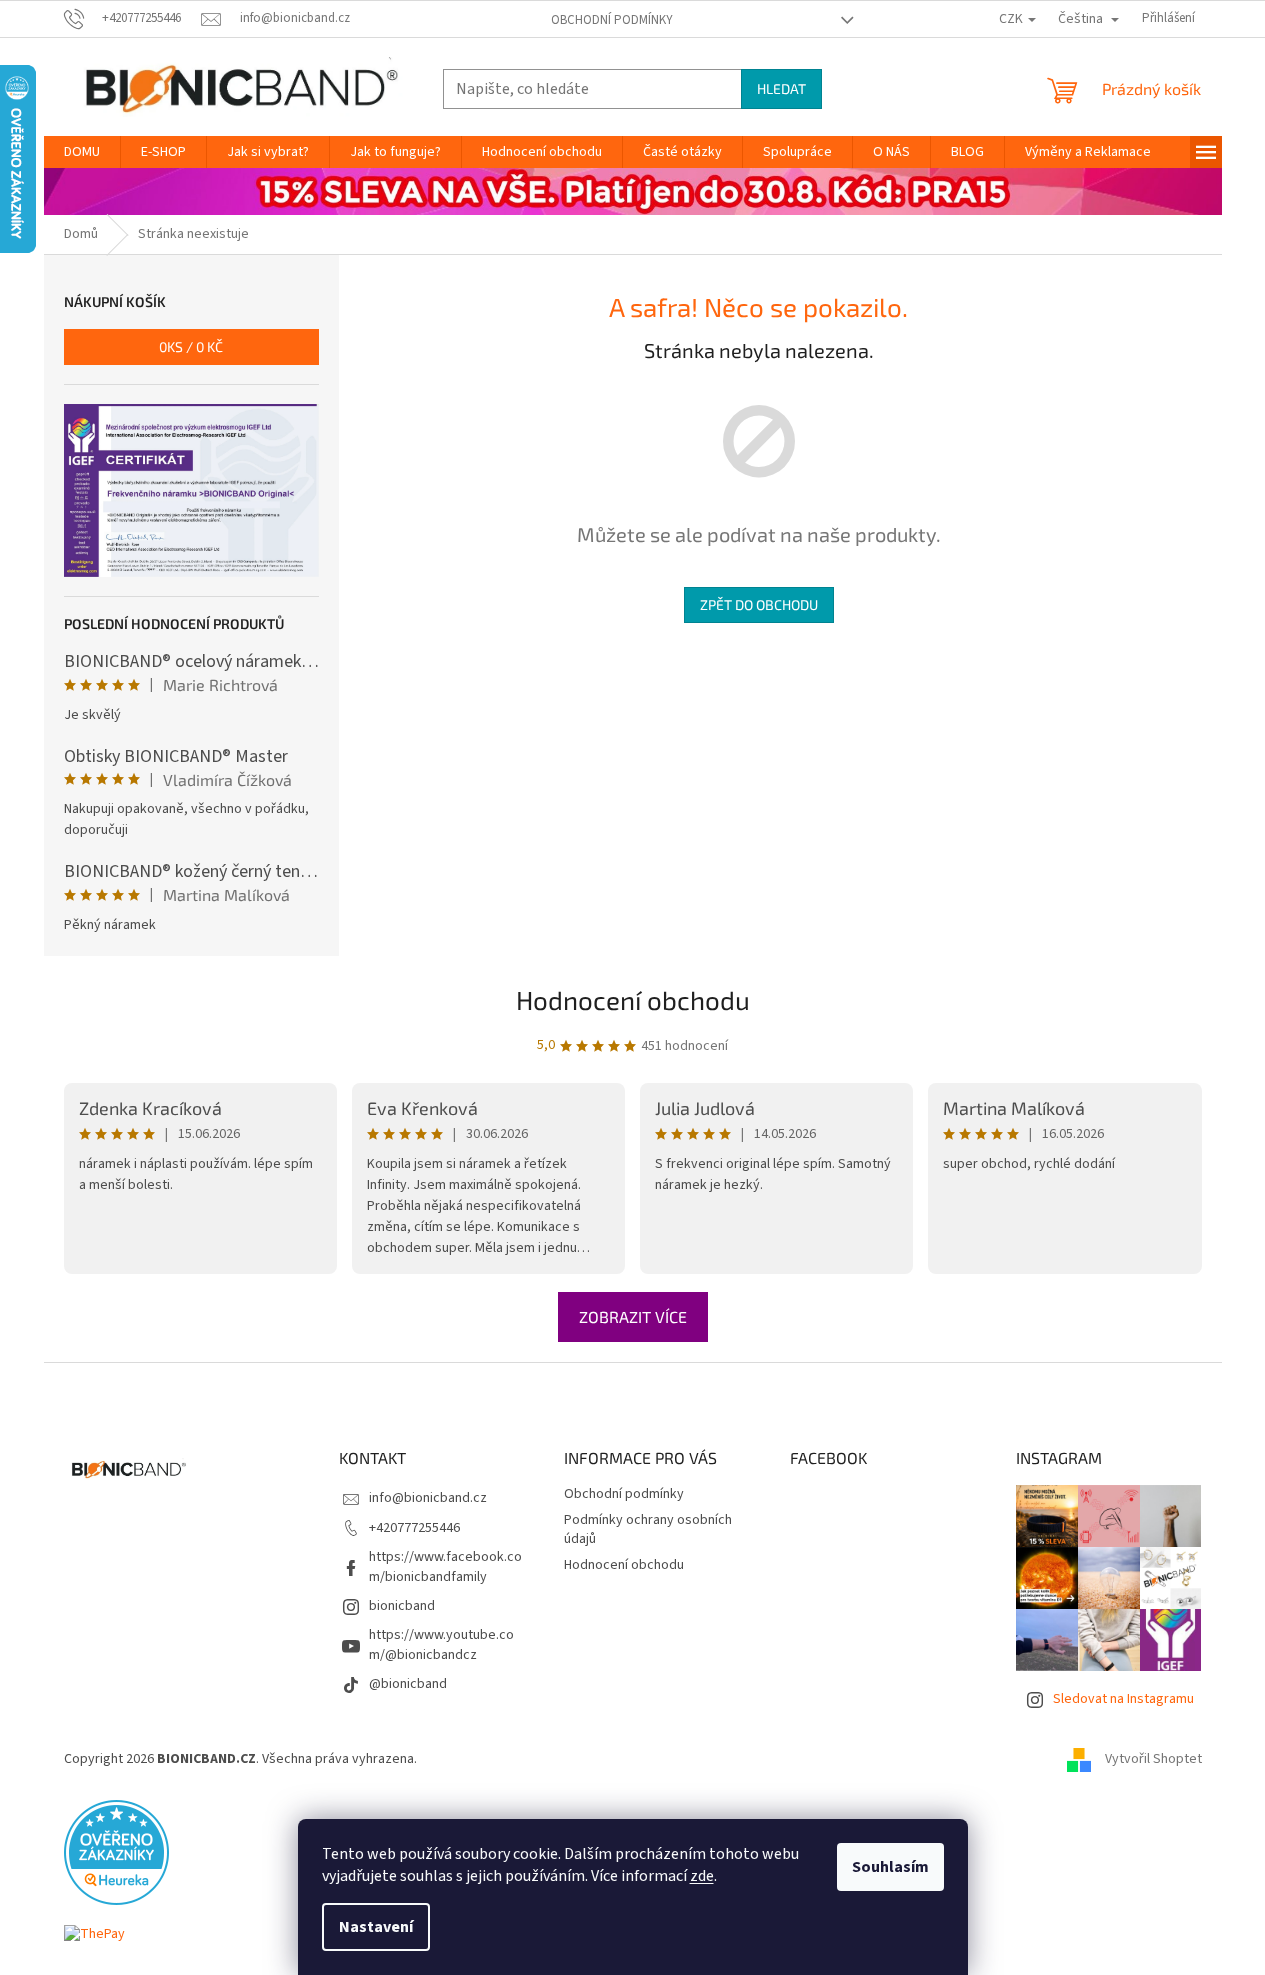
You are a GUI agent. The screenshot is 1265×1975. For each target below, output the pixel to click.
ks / (191, 346)
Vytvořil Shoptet (1153, 1759)
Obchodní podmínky (612, 20)
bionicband (402, 1606)
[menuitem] (82, 152)
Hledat (781, 88)
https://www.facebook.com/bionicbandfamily (445, 1566)
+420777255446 (414, 1528)
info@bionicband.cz (428, 1498)
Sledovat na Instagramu (1123, 1699)
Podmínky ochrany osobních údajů (648, 1529)
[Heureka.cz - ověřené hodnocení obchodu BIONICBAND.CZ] (116, 1852)
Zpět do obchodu (759, 604)
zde (702, 1876)
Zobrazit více (633, 1316)
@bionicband (408, 1684)
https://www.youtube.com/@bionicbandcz (441, 1644)
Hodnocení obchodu (633, 999)
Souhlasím (890, 1867)
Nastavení (376, 1927)
